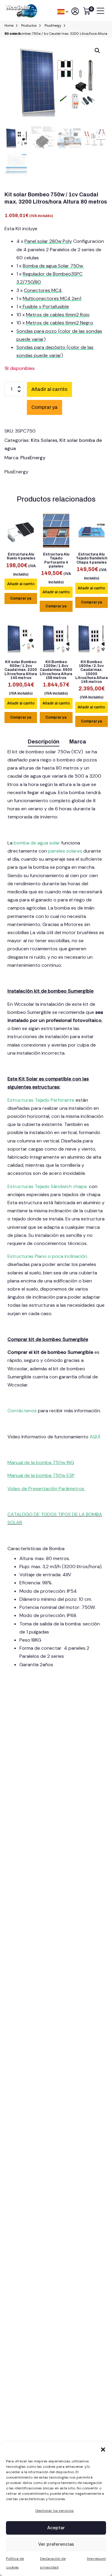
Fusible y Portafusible (45, 307)
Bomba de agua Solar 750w (53, 266)
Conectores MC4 (43, 290)
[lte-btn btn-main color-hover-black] (21, 584)
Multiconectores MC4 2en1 (52, 298)
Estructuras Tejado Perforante (41, 1100)
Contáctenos (23, 1411)
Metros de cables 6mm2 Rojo (58, 315)
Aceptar (56, 2528)
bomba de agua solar (37, 843)
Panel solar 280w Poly (48, 241)
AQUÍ (95, 1437)
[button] (103, 2449)
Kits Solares (44, 440)
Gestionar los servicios (55, 2511)
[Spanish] (61, 11)
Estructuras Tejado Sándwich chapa (47, 1186)
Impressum (96, 2559)
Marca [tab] (78, 742)
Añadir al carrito (49, 389)
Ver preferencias (56, 2544)
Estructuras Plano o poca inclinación (47, 1256)
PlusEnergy (33, 458)
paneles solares (65, 851)
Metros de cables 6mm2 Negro (60, 323)
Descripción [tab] (44, 742)
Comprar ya (21, 598)
